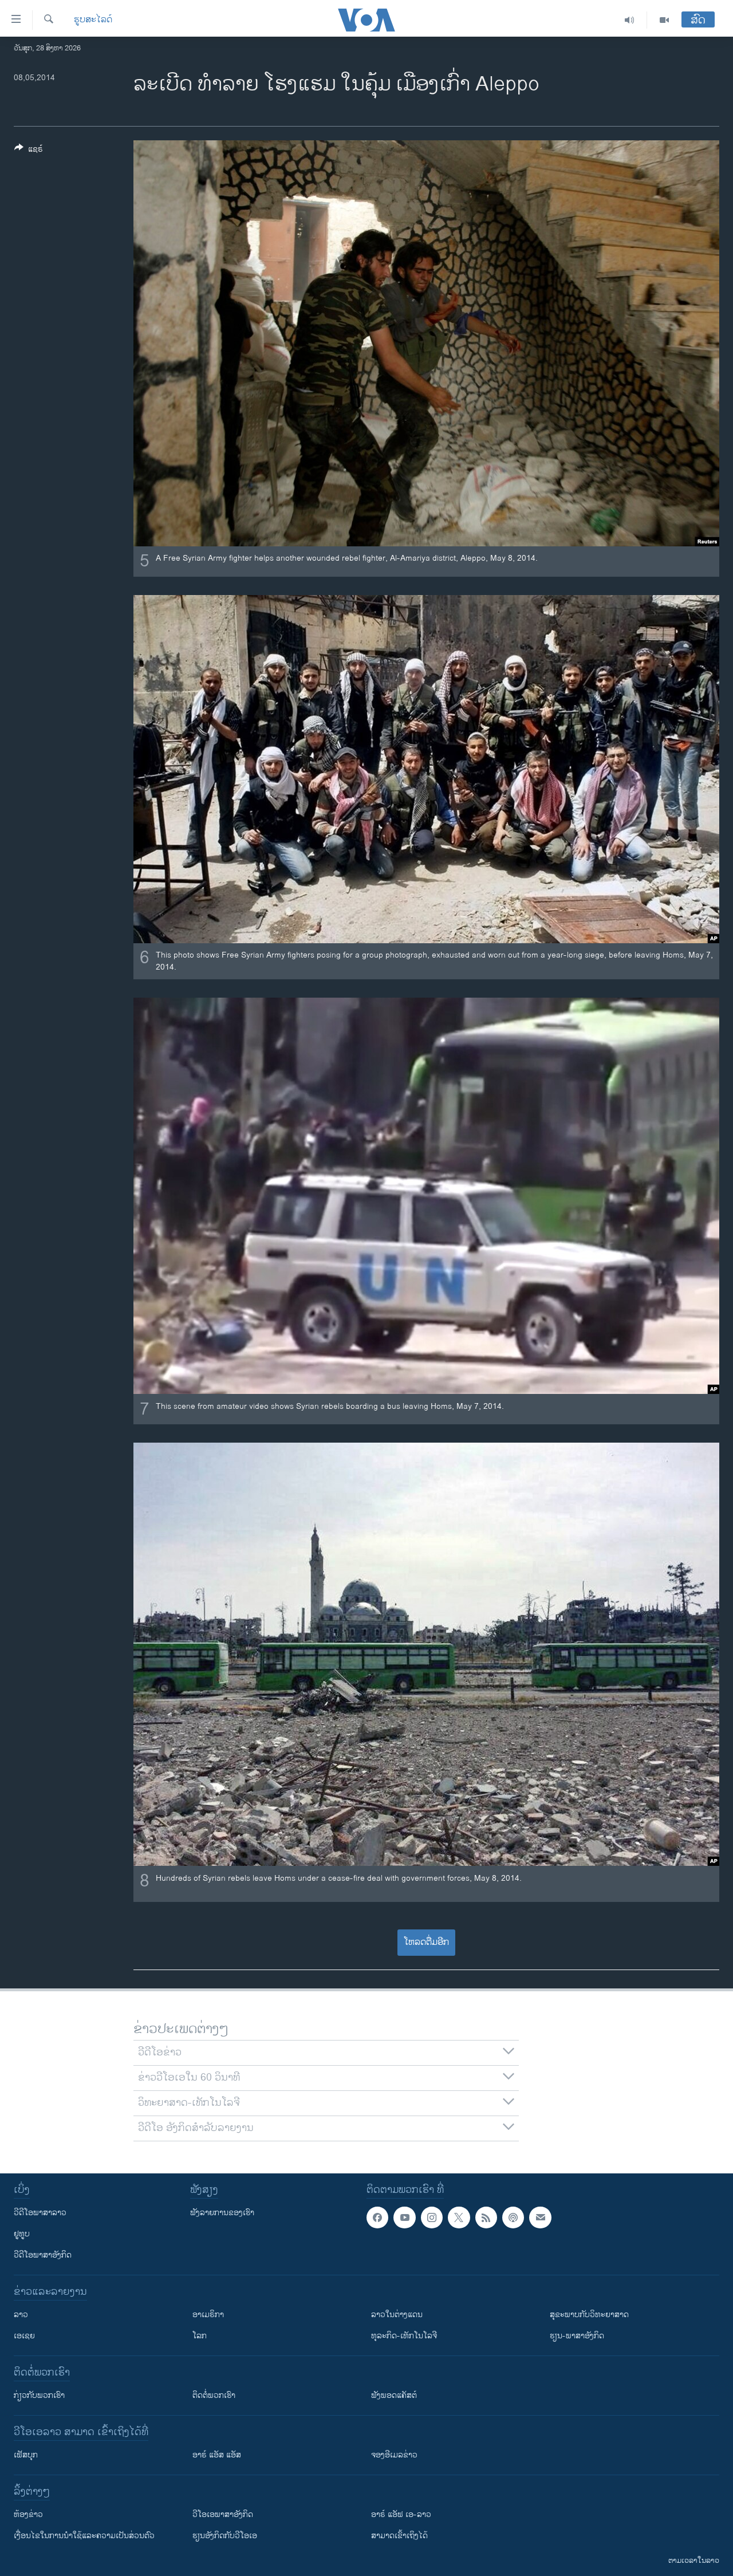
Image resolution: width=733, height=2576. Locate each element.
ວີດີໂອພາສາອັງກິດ (43, 2255)
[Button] (29, 151)
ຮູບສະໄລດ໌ (93, 20)
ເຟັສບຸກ (26, 2455)
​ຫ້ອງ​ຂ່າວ (28, 2514)
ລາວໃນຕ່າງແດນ (397, 2315)
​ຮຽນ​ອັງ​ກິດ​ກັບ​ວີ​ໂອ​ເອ (225, 2536)
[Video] (664, 20)
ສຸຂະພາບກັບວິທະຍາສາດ (589, 2315)
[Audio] (630, 20)
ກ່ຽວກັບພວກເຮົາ (39, 2395)
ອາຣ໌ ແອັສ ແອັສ (217, 2455)
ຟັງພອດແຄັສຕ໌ (394, 2395)
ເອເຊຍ (24, 2336)
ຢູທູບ (22, 2234)
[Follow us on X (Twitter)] (459, 2217)
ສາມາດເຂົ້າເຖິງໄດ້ (399, 2536)
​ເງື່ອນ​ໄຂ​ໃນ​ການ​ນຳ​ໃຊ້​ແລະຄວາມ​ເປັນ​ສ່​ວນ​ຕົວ (84, 2536)
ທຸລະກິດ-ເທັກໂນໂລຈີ (404, 2336)
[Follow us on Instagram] (432, 2217)
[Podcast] (513, 2217)
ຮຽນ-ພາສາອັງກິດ (577, 2336)
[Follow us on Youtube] (404, 2217)
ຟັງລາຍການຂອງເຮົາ (222, 2213)
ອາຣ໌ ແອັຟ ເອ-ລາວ (401, 2514)
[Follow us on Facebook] (377, 2217)
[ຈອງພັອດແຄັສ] (540, 2217)
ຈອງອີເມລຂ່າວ (394, 2455)
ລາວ (21, 2315)
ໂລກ (200, 2336)
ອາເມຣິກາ (208, 2315)
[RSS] (486, 2217)
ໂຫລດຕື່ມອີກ (426, 1942)
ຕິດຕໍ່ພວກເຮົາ (214, 2395)
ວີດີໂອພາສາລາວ (40, 2213)
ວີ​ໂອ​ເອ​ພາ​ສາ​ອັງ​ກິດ (223, 2514)
